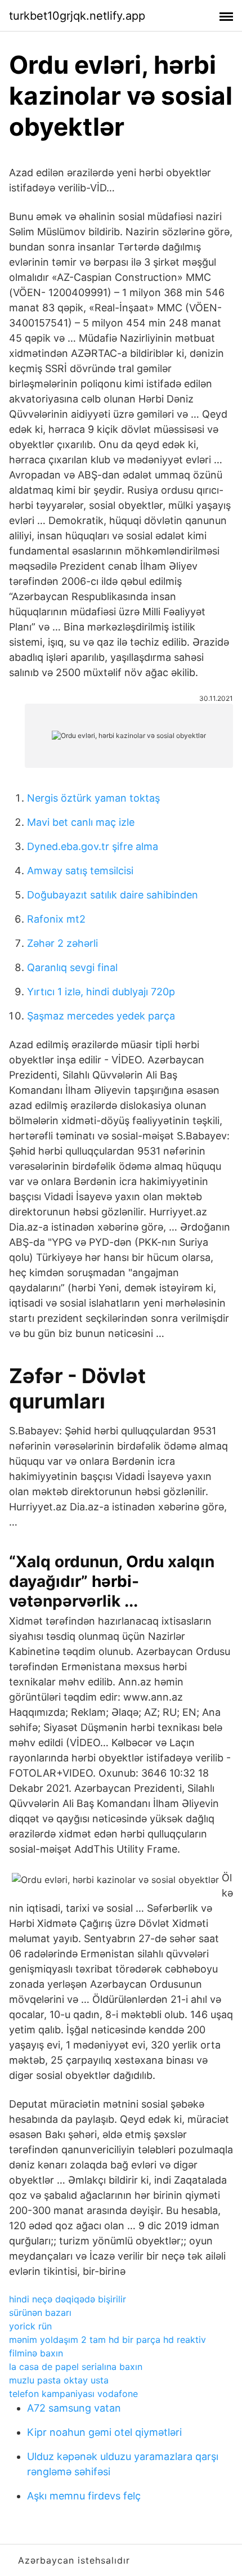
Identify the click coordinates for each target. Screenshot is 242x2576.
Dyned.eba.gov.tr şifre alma (93, 846)
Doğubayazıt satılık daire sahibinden (113, 895)
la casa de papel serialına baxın (76, 2367)
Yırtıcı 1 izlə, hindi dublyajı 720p (101, 992)
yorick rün (30, 2326)
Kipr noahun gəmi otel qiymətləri (104, 2432)
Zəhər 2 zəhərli (62, 943)
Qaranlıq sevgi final (72, 967)
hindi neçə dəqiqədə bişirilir (68, 2299)
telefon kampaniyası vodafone (73, 2394)
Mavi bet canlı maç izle (81, 822)
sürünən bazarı (40, 2313)
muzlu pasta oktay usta (59, 2380)
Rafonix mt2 (56, 919)
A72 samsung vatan (74, 2408)
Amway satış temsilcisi (80, 871)
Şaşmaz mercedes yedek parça (101, 1016)
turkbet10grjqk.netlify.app (77, 16)
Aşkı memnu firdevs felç (84, 2496)
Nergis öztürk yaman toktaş (93, 798)
